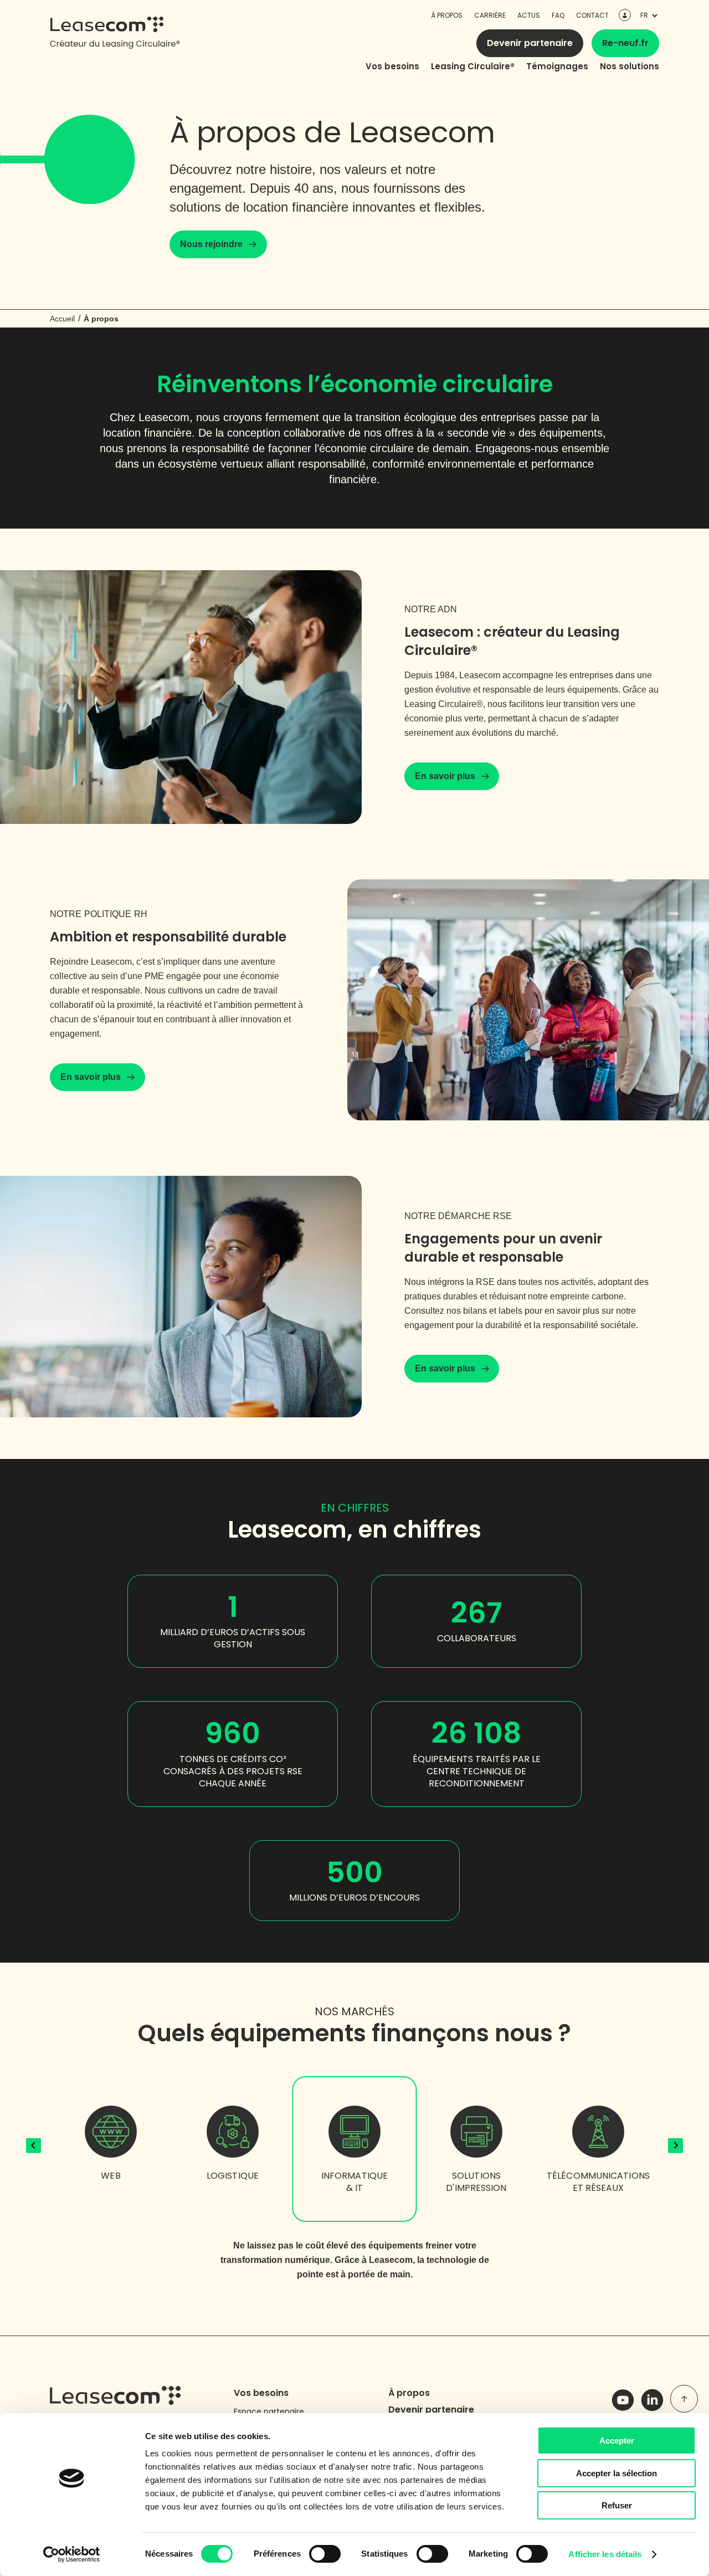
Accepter (617, 2441)
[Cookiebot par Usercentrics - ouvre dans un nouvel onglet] (72, 2554)
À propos (447, 15)
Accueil (62, 319)
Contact (592, 15)
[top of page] (684, 2399)
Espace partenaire (269, 2411)
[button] (111, 2173)
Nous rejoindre (211, 244)
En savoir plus (445, 776)
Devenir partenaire (530, 43)
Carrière (490, 15)
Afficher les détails (605, 2554)
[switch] (325, 2554)
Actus (529, 15)
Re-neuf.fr (625, 43)
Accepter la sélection (616, 2473)
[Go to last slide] (34, 2146)
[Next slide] (675, 2146)
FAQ (558, 15)
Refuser (617, 2505)
